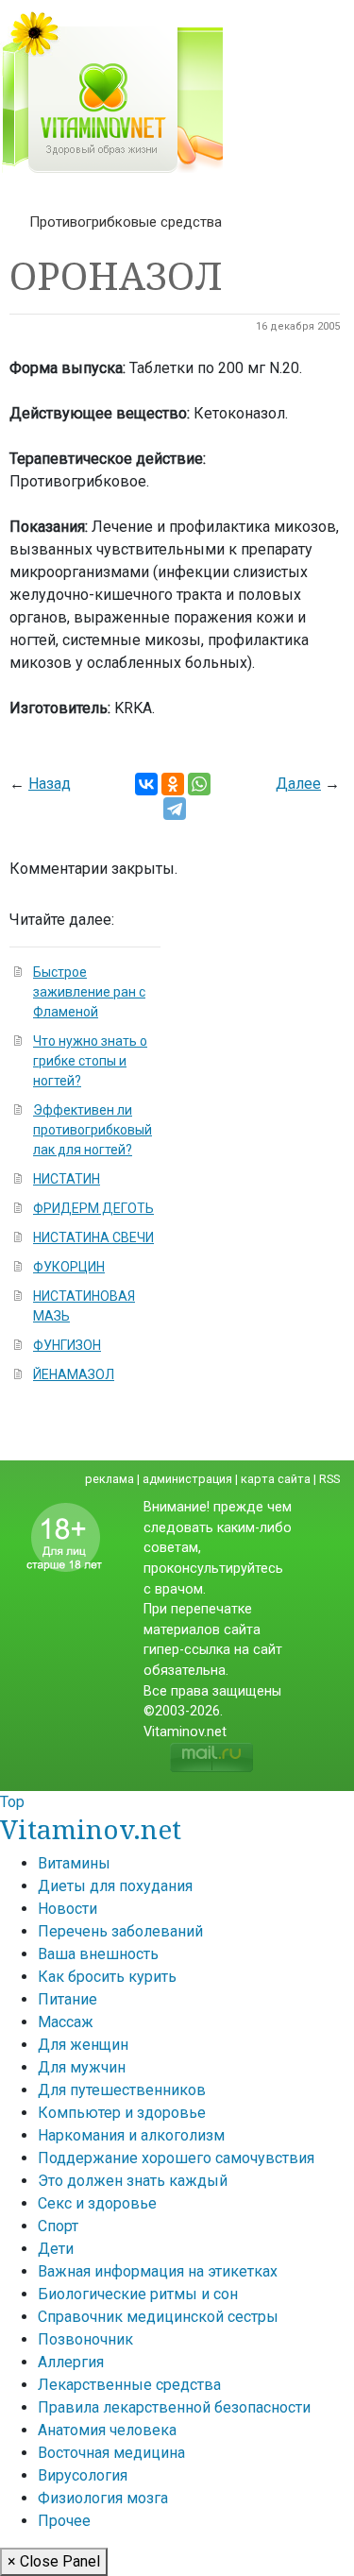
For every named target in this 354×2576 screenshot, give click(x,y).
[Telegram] (175, 809)
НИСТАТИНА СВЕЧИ (93, 1237)
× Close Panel (54, 2561)
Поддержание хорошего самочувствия (176, 2158)
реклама (110, 1479)
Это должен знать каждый (133, 2181)
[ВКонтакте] (146, 784)
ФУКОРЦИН (69, 1267)
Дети (56, 2249)
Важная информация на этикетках (158, 2271)
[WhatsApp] (199, 784)
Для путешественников (122, 2090)
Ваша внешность (98, 1954)
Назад (50, 784)
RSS (329, 1479)
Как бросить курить (107, 1977)
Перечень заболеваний (120, 1931)
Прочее (64, 2521)
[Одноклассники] (173, 784)
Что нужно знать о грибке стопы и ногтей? (90, 1061)
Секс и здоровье (97, 2203)
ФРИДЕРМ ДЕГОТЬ (93, 1208)
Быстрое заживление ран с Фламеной (89, 992)
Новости (67, 1909)
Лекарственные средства (129, 2385)
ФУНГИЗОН (67, 1345)
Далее (298, 784)
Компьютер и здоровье (122, 2113)
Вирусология (83, 2475)
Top (12, 1802)
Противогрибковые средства (126, 222)
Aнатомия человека (107, 2430)
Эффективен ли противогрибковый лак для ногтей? (93, 1130)
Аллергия (71, 2362)
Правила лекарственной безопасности (174, 2407)
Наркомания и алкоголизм (131, 2135)
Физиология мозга (103, 2498)
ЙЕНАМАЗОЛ (74, 1374)
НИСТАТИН (67, 1179)
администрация (187, 1479)
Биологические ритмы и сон (138, 2294)
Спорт (58, 2226)
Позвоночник (85, 2339)
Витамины (74, 1863)
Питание (67, 1999)
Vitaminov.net (91, 1829)
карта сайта (276, 1479)
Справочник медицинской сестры (158, 2317)
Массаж (66, 2022)
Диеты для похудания (115, 1886)
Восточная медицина (111, 2453)
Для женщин (83, 2045)
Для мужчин (82, 2067)
